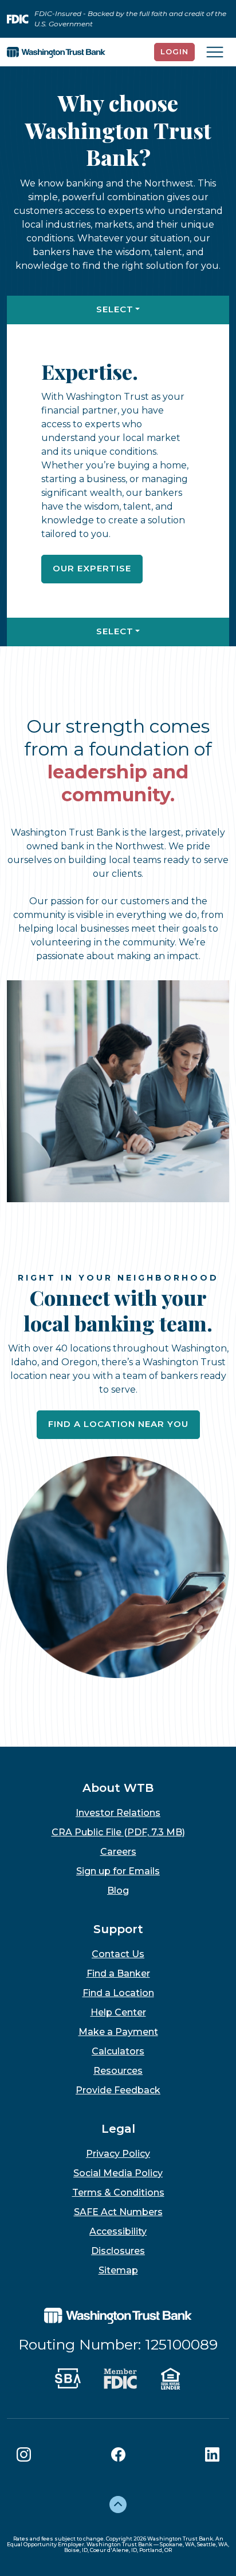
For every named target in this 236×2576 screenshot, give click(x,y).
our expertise (92, 568)
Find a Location (118, 1993)
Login (174, 51)
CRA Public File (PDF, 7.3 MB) (118, 1832)
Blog (118, 1891)
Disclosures (118, 2251)
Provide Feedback (118, 2090)
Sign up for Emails (118, 1871)
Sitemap (118, 2270)
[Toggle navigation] (215, 52)
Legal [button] (118, 2129)
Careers (118, 1852)
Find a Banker (118, 1973)
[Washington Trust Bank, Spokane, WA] (56, 52)
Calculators (118, 2051)
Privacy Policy (118, 2154)
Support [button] (118, 1929)
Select (115, 309)
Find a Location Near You (118, 1424)
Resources (118, 2071)
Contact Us (118, 1954)
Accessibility (118, 2231)
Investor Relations (118, 1813)
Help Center (118, 2012)
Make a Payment (118, 2032)
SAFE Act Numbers (118, 2212)
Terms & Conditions (118, 2193)
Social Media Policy (118, 2173)
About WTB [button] (118, 1788)
